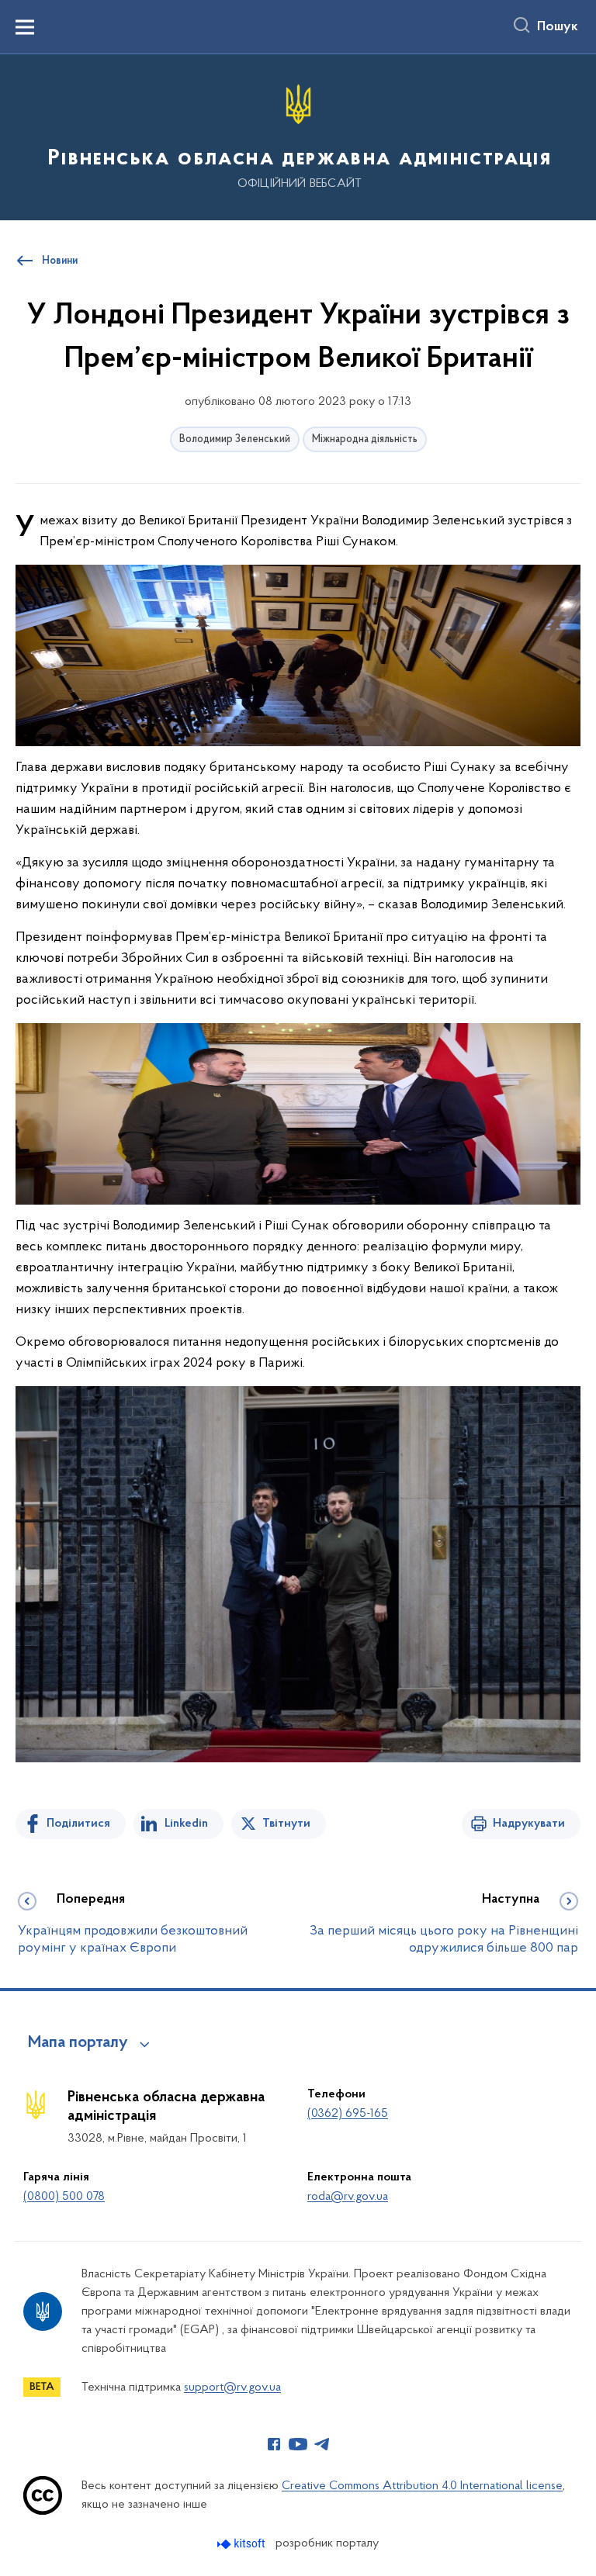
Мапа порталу (78, 2043)
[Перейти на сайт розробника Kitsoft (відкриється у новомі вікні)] (243, 2544)
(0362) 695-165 (348, 2114)
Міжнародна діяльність (365, 439)
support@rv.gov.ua (232, 2388)
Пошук (558, 27)
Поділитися (78, 1824)
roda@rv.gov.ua (348, 2197)
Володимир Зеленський (235, 439)
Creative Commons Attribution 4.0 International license (422, 2486)
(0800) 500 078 (64, 2197)
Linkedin (186, 1824)
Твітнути (286, 1824)
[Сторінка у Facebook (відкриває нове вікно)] (274, 2444)
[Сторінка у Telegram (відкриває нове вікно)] (322, 2444)
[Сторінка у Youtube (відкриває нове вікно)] (298, 2444)
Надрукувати (529, 1824)
